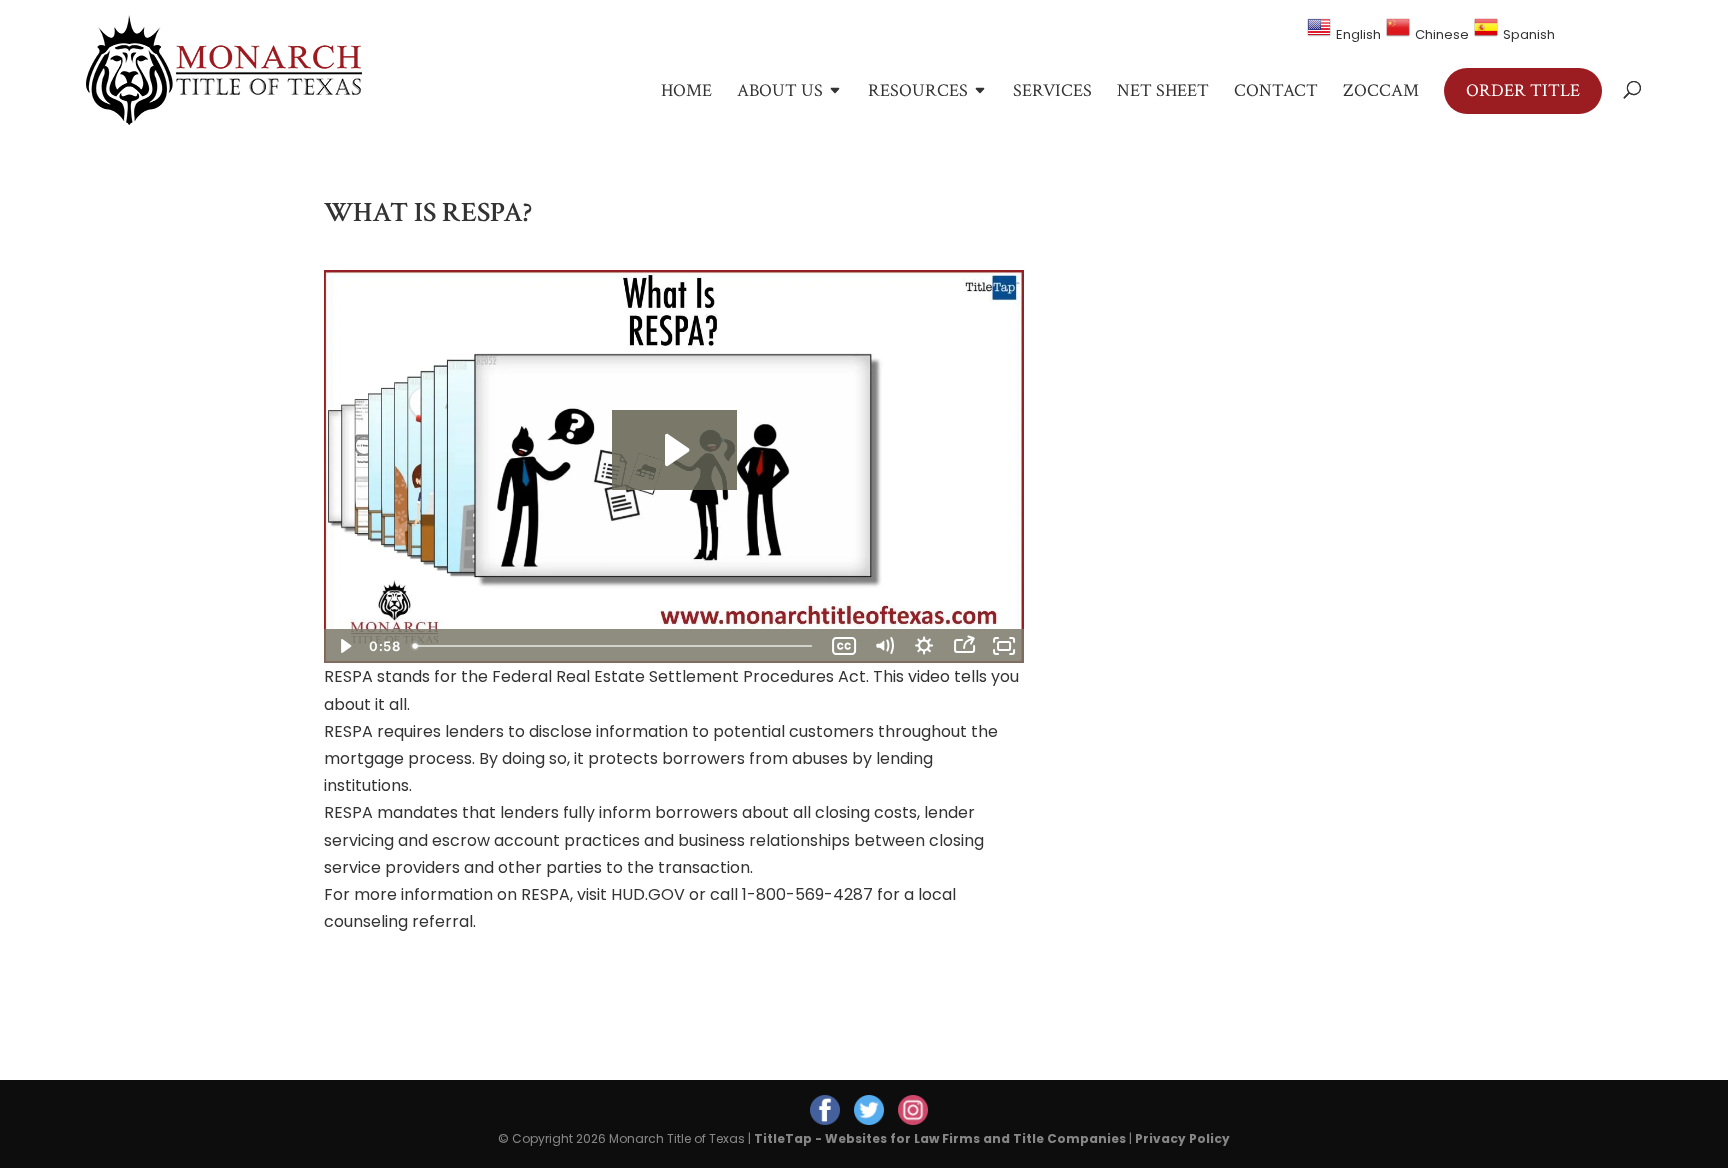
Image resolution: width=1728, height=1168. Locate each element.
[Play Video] (344, 646)
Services (1052, 93)
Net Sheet (1163, 93)
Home (686, 93)
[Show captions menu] (844, 646)
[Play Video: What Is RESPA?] (674, 450)
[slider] (614, 646)
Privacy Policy (1182, 1138)
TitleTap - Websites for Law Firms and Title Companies (940, 1138)
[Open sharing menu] (964, 646)
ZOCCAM (1381, 93)
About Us (780, 93)
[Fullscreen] (1004, 646)
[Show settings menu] (924, 646)
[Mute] (884, 646)
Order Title (1523, 90)
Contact (1276, 93)
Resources (918, 93)
